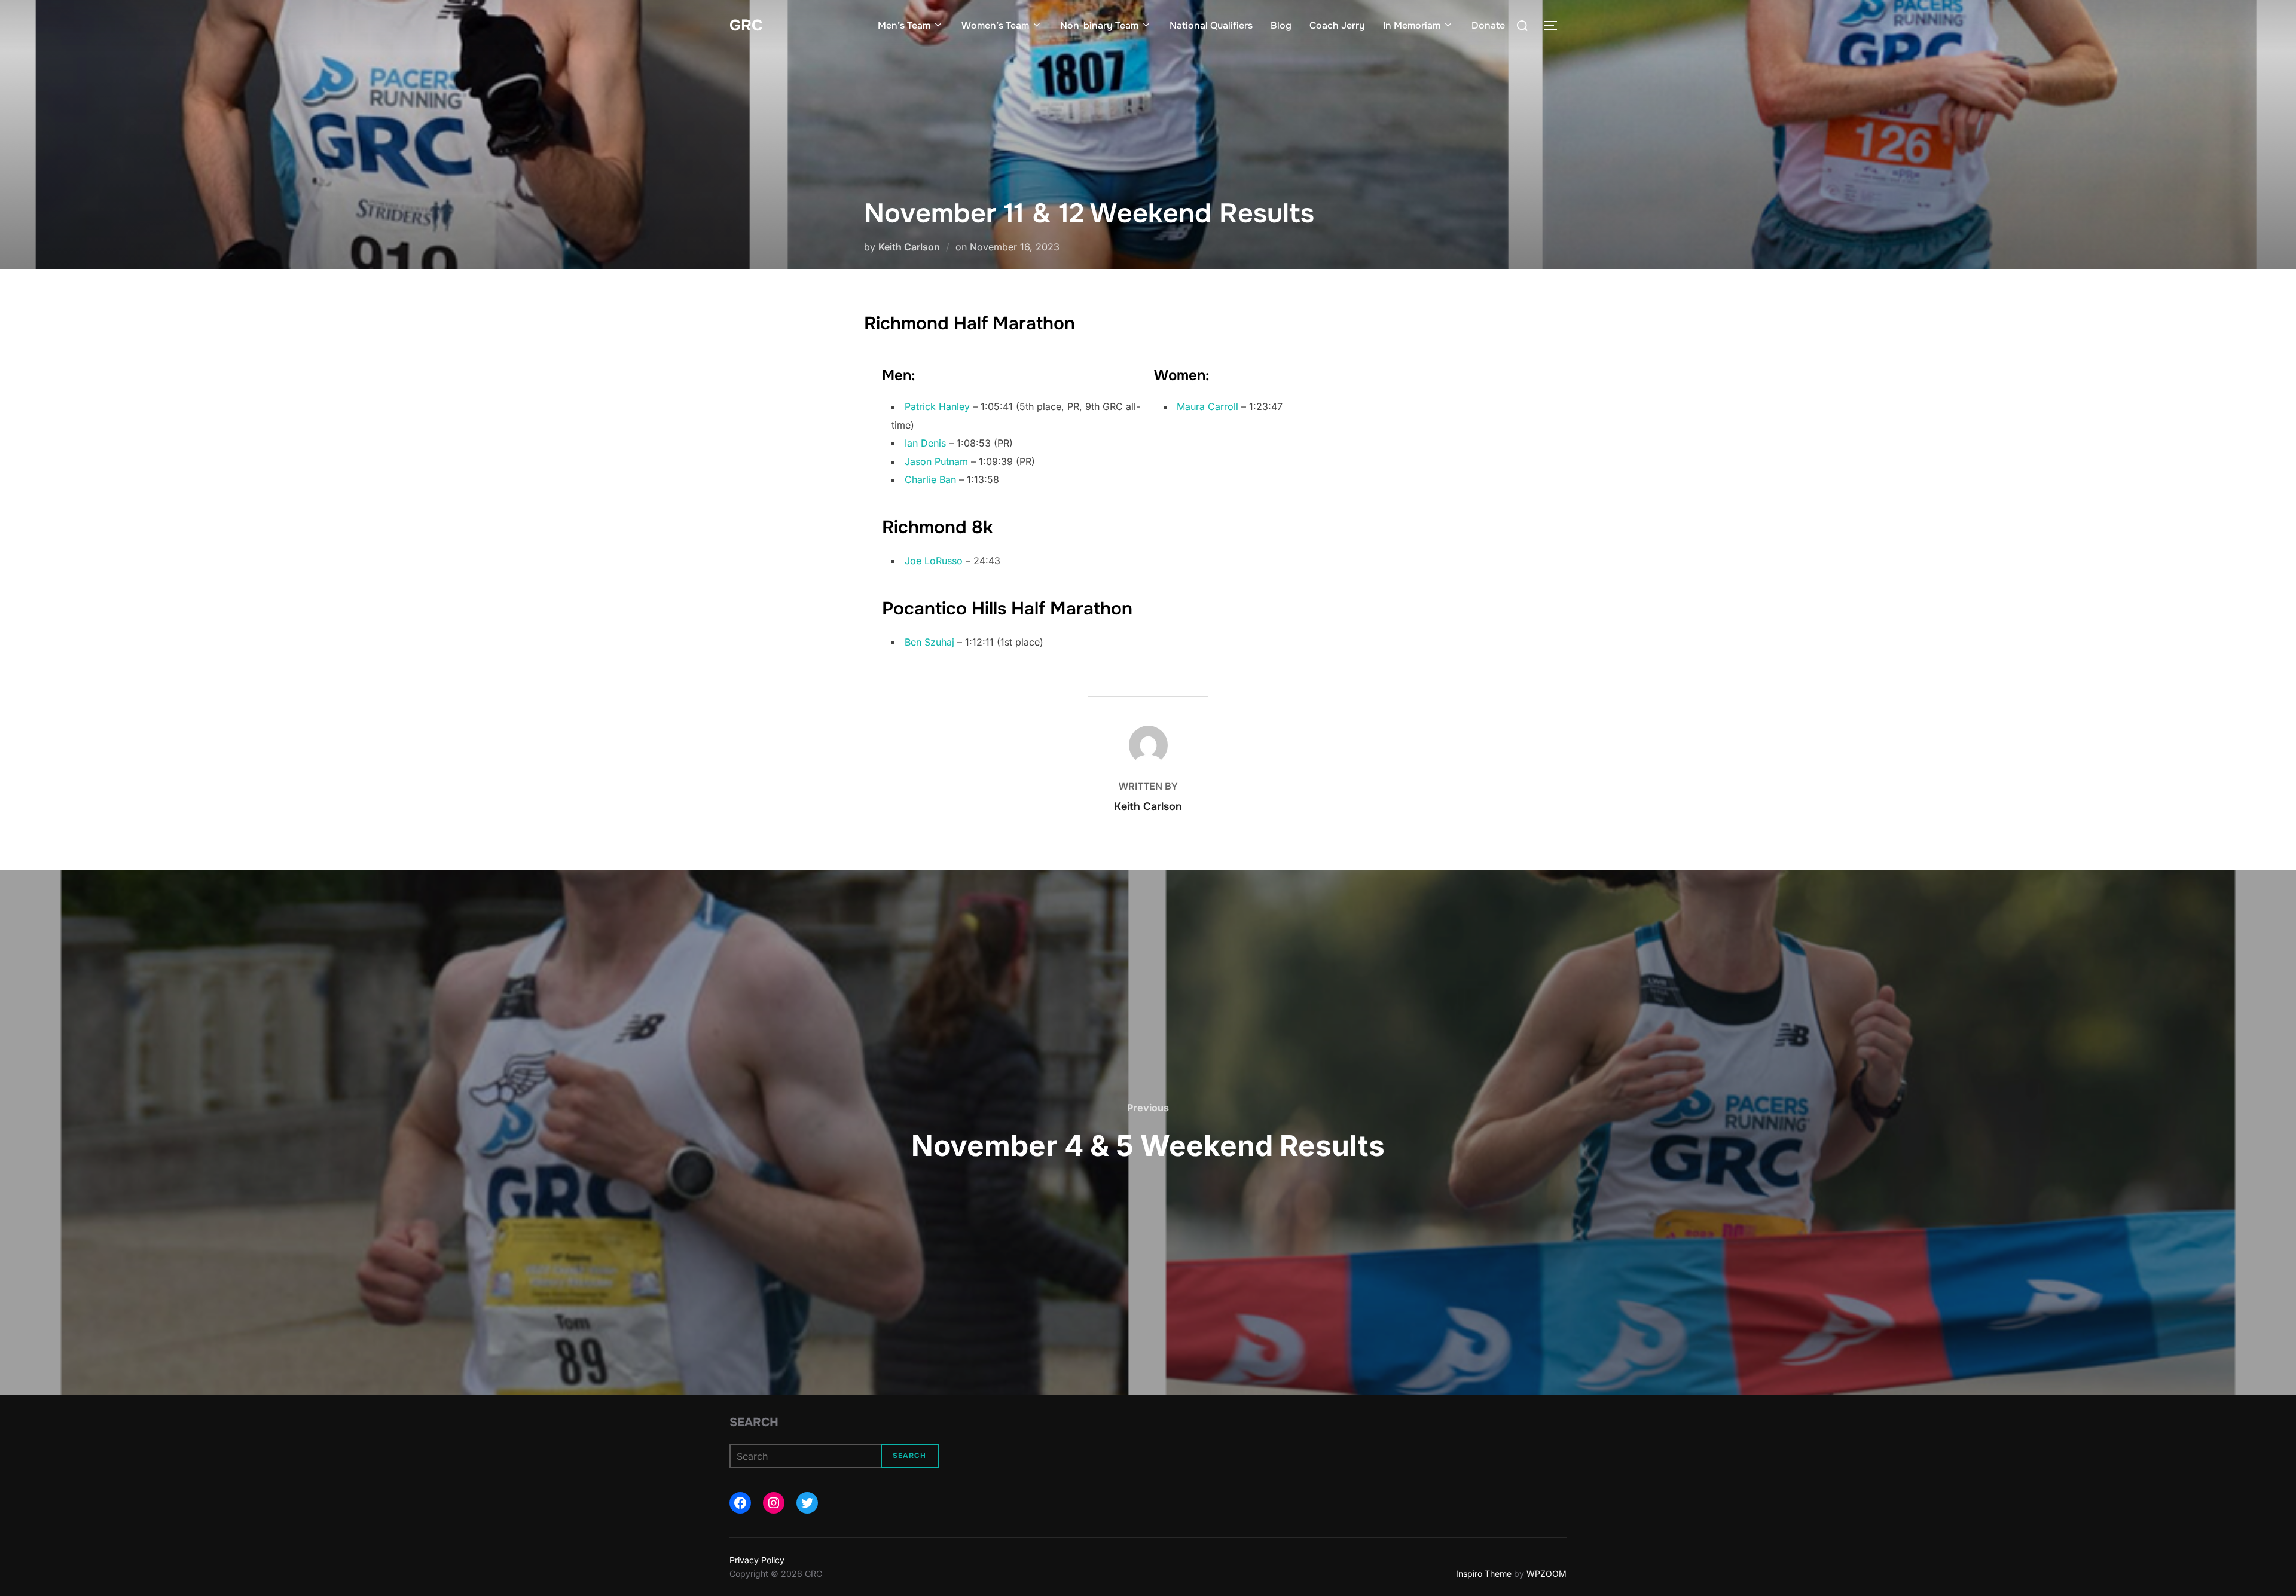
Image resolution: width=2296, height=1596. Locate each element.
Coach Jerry (1337, 25)
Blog (1281, 25)
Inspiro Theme (1484, 1574)
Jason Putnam (936, 461)
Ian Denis (925, 443)
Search (754, 1422)
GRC (746, 25)
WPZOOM (1547, 1574)
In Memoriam (1412, 25)
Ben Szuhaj (929, 642)
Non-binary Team (1099, 25)
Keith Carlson (909, 247)
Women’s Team (995, 25)
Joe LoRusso (934, 561)
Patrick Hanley (937, 406)
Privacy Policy (757, 1560)
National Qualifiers (1211, 25)
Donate (1488, 25)
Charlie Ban (930, 479)
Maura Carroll (1207, 406)
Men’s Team (904, 25)
